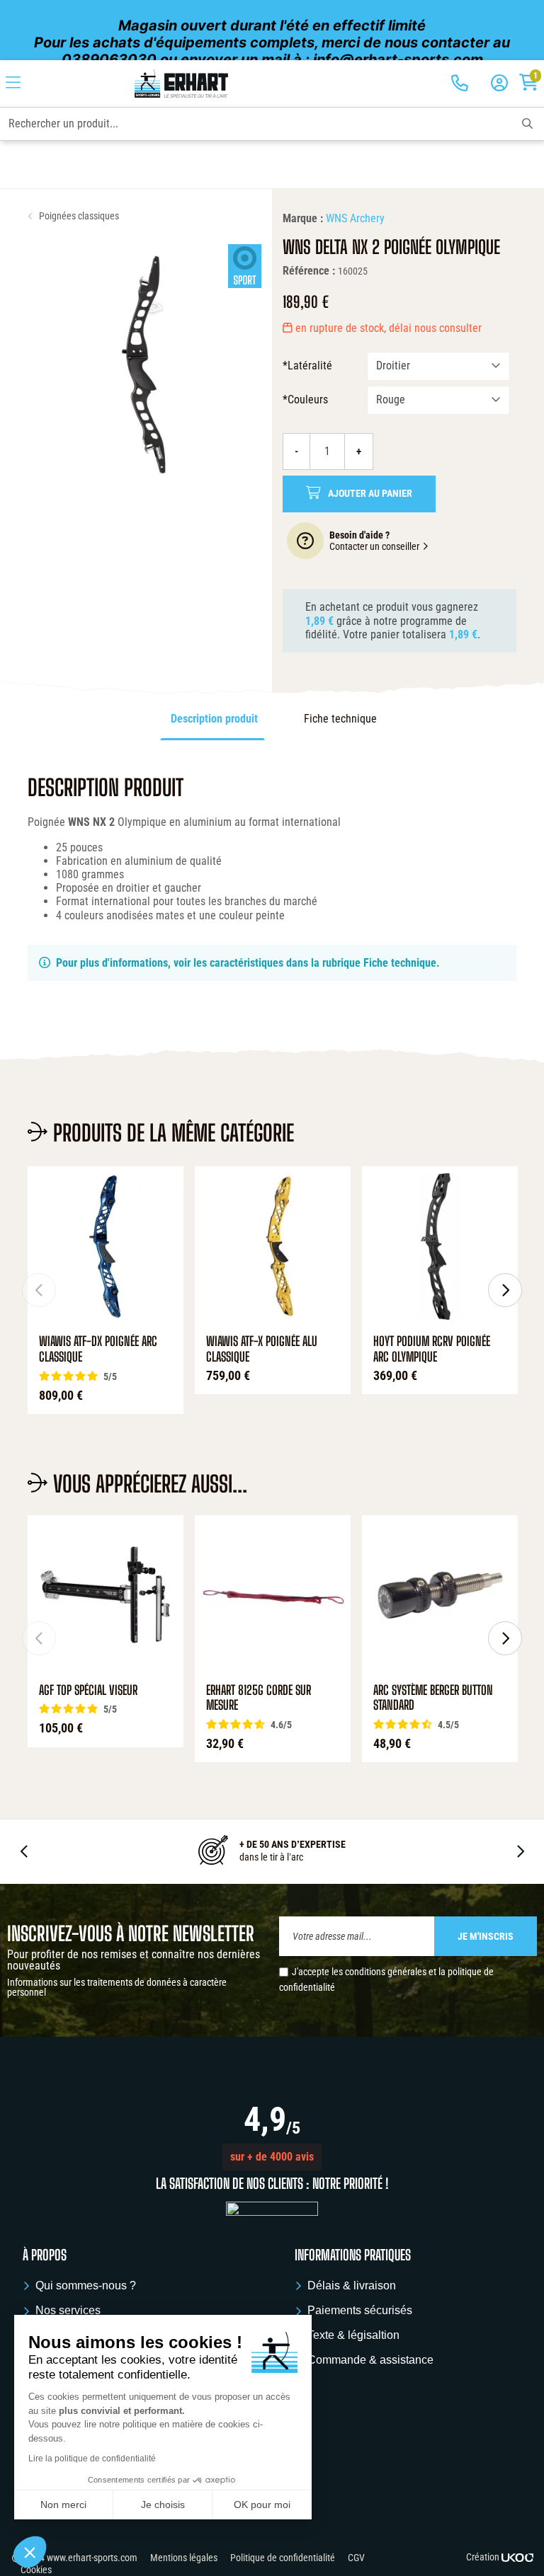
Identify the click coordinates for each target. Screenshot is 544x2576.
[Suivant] (505, 1290)
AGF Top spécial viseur (88, 1690)
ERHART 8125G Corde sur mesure (259, 1698)
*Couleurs (305, 399)
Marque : (303, 218)
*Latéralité (307, 366)
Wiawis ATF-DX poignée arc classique (98, 1349)
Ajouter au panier (370, 494)
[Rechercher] (527, 124)
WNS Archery (355, 218)
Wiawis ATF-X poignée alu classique (262, 1349)
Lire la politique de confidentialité (92, 2459)
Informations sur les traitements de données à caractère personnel (117, 1987)
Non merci (63, 2505)
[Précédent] (39, 1290)
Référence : (309, 271)
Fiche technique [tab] (340, 719)
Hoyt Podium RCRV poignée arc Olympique (432, 1349)
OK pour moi (262, 2505)
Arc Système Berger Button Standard (433, 1698)
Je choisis (163, 2505)
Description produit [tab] (214, 719)
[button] (272, 2157)
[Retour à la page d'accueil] (181, 84)
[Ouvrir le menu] (13, 84)
